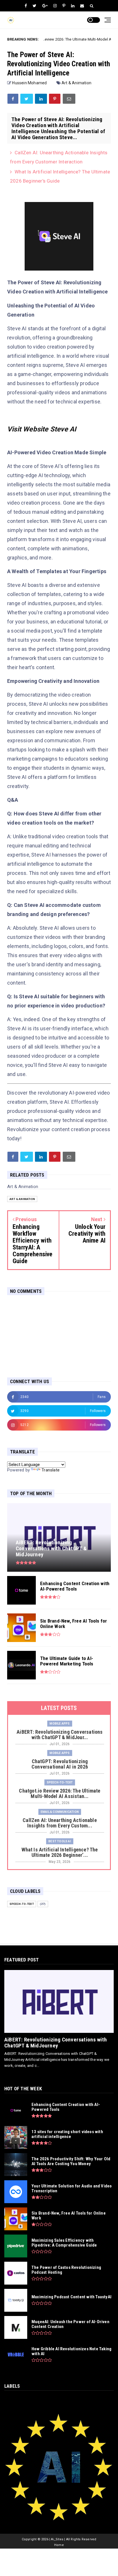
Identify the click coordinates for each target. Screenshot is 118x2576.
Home (59, 2545)
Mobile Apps (60, 1724)
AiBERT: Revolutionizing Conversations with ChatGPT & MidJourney (56, 2043)
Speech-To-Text (60, 1782)
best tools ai (60, 1841)
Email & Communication (60, 1812)
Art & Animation (76, 83)
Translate (51, 1470)
